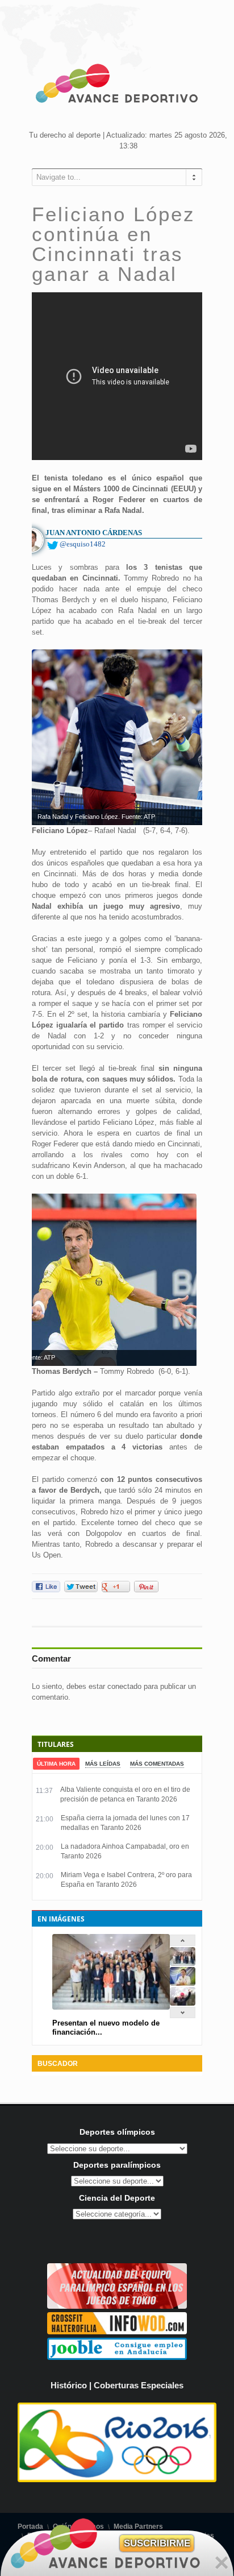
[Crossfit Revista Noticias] (117, 2332)
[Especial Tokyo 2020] (117, 2306)
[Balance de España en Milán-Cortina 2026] (183, 1983)
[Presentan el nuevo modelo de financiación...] (183, 1963)
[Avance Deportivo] (117, 85)
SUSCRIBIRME (157, 2543)
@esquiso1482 (83, 544)
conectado (124, 1686)
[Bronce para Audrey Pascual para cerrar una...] (183, 2003)
